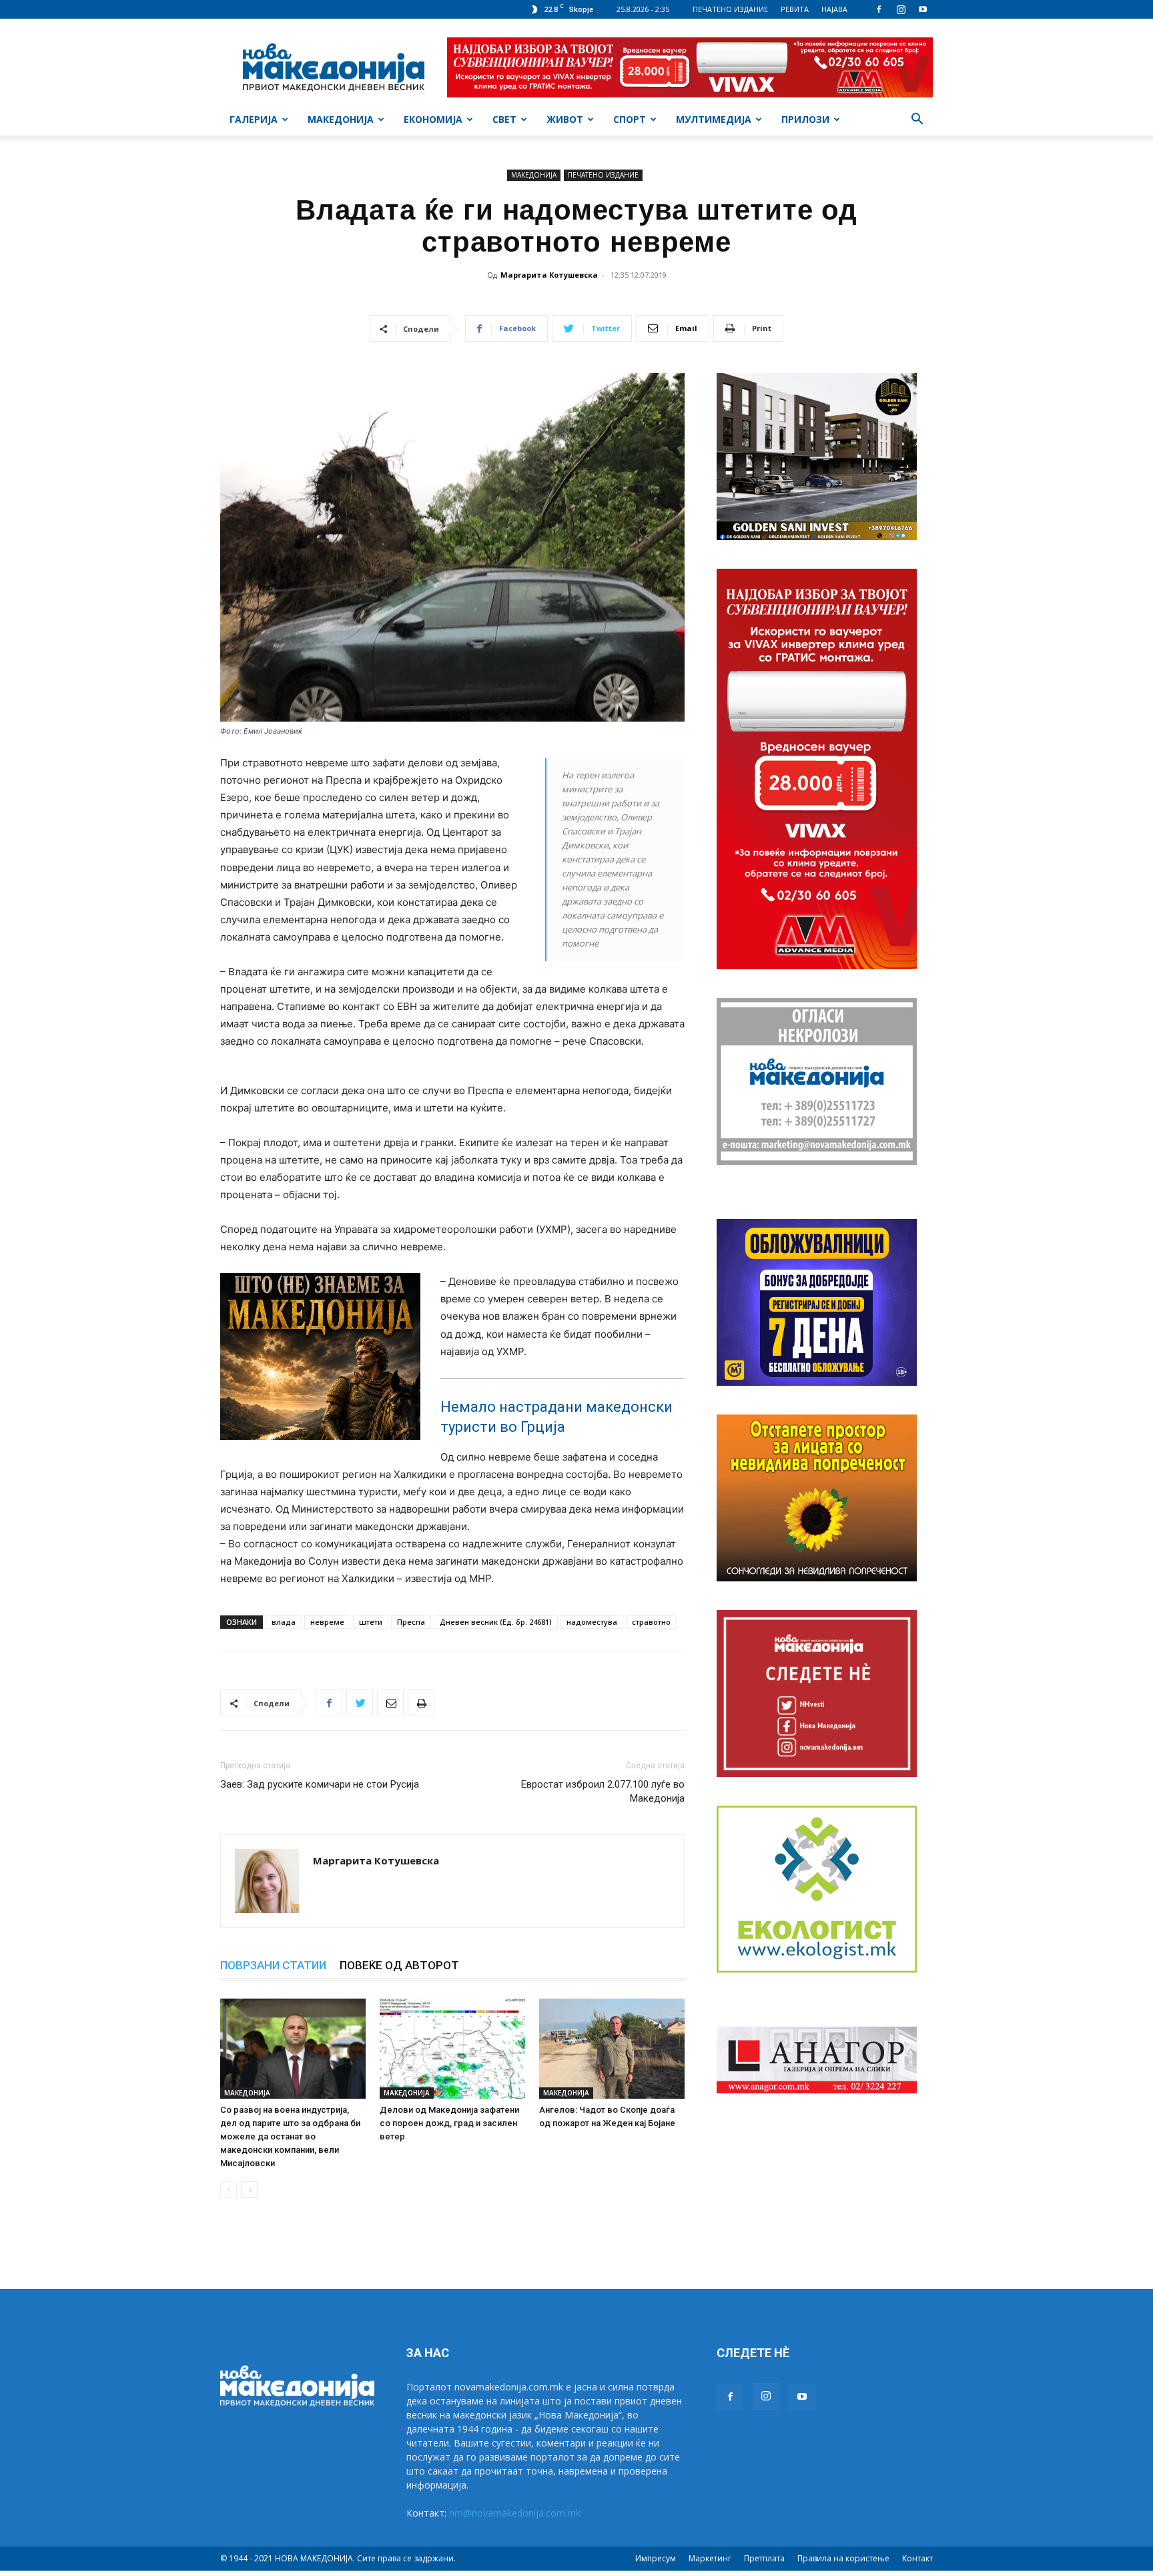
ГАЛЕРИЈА (254, 119)
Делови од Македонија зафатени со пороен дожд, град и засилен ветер (449, 2123)
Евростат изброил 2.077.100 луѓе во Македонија (603, 1791)
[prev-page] (229, 2190)
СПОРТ (630, 119)
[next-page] (250, 2190)
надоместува (592, 1622)
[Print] (421, 1703)
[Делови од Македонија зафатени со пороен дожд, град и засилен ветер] (452, 2049)
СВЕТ (504, 119)
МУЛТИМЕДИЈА (714, 119)
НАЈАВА (834, 9)
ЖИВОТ (565, 119)
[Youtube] (923, 9)
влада (284, 1622)
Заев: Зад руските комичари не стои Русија (320, 1784)
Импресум (656, 2558)
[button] (917, 120)
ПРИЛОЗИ (805, 119)
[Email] (390, 1703)
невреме (327, 1622)
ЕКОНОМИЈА (433, 119)
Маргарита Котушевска (549, 275)
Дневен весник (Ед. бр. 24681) (496, 1622)
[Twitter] (360, 1703)
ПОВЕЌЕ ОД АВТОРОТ (399, 1965)
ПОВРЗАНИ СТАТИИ (273, 1965)
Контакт (917, 2558)
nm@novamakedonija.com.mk (515, 2513)
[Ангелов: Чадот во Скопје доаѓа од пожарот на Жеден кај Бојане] (612, 2049)
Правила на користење (843, 2558)
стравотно (651, 1622)
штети (371, 1622)
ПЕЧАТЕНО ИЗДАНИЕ (730, 9)
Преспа (411, 1622)
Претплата (764, 2558)
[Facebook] (879, 9)
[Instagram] (901, 9)
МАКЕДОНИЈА (341, 119)
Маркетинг (710, 2558)
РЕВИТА (795, 9)
